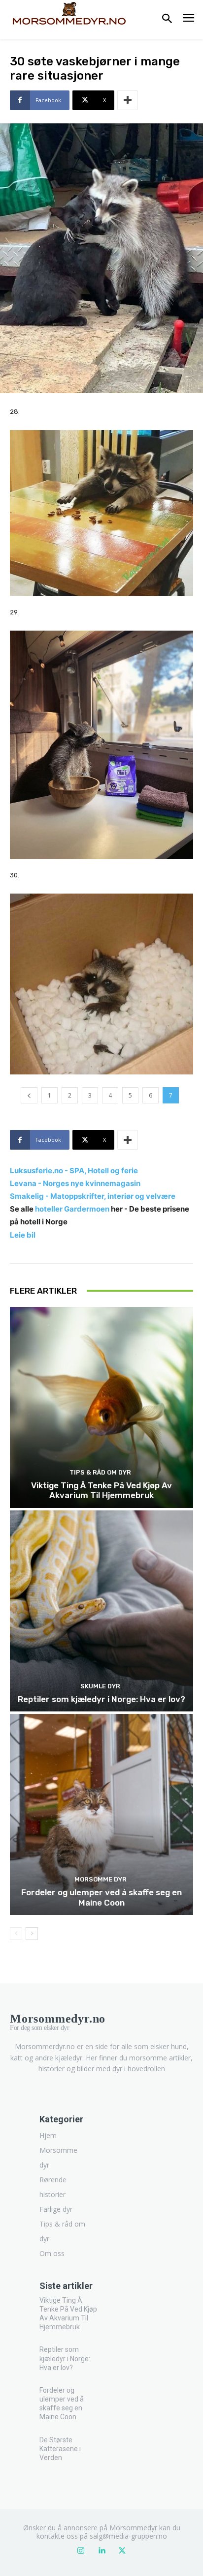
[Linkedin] (101, 2551)
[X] (122, 2551)
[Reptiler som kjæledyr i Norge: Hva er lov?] (101, 1611)
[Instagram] (81, 2551)
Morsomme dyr (101, 1879)
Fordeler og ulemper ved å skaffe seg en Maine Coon (101, 1897)
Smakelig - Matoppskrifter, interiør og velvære (93, 1196)
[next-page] (32, 1934)
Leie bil (23, 1235)
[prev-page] (16, 1934)
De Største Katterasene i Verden (60, 2449)
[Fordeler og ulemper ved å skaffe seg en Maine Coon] (101, 1814)
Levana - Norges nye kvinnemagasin (75, 1183)
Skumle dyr (100, 1686)
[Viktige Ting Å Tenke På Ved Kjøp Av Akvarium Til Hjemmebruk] (101, 1407)
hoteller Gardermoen (72, 1209)
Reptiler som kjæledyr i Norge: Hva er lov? (101, 1699)
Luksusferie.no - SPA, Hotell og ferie (74, 1171)
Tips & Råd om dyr (100, 1472)
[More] (128, 100)
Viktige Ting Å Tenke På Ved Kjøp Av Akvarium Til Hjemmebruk (101, 1490)
